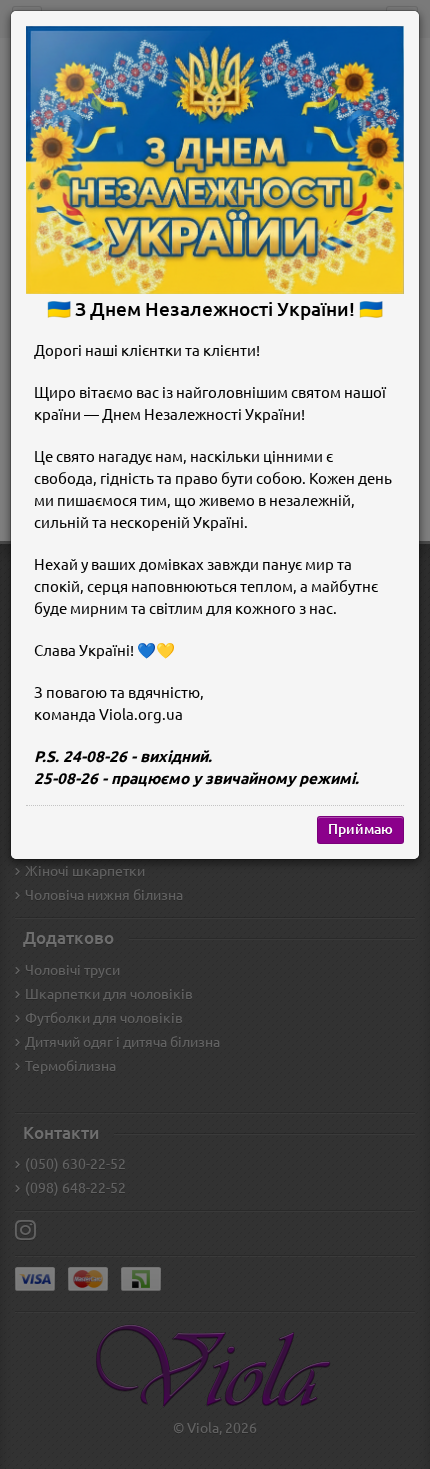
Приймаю (360, 829)
